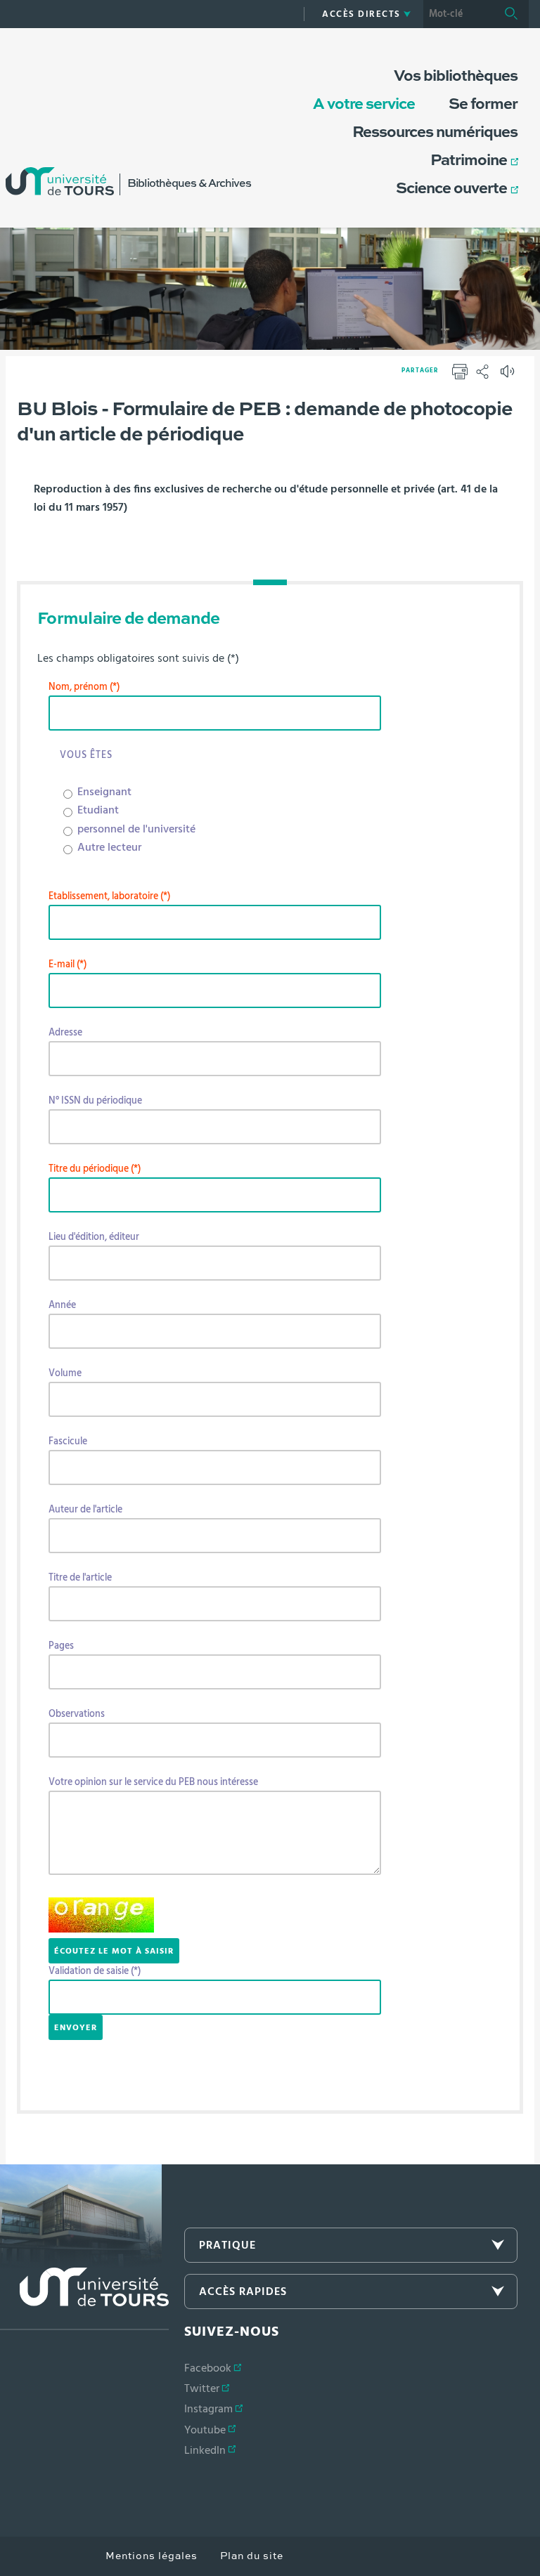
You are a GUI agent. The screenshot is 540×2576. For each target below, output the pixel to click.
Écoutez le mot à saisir (114, 1951)
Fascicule (68, 1441)
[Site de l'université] (84, 2299)
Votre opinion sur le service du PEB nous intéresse (153, 1782)
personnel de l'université (136, 829)
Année (62, 1305)
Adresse (65, 1033)
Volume (65, 1373)
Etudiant (98, 810)
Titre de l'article (80, 1578)
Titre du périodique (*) (95, 1169)
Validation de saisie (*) (95, 1971)
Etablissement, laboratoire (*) (109, 896)
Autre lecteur (109, 847)
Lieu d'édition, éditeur (94, 1237)
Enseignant (104, 792)
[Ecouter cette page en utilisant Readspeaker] (509, 376)
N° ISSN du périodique (95, 1101)
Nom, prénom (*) (84, 687)
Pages (61, 1646)
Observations (77, 1714)
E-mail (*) (67, 965)
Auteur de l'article (85, 1510)
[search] (458, 14)
